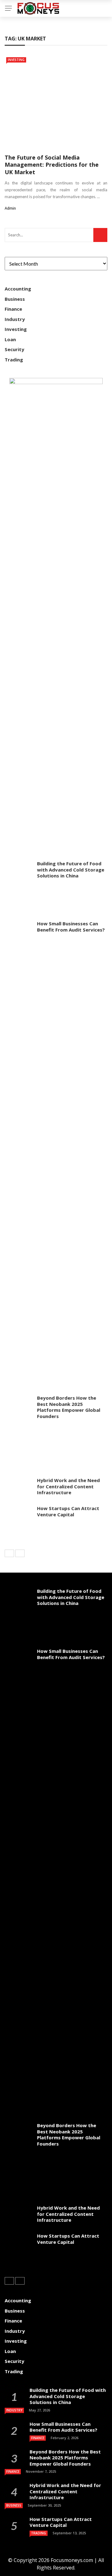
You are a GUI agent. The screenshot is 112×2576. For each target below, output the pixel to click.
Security (14, 349)
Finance (13, 309)
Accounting (18, 289)
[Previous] (9, 1553)
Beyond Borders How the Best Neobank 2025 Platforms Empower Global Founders (69, 1407)
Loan (10, 339)
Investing (16, 60)
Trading (14, 360)
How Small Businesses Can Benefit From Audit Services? (71, 927)
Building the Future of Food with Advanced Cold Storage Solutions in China (71, 870)
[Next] (20, 1553)
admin (10, 208)
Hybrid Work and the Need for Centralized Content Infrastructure (68, 1486)
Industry (15, 319)
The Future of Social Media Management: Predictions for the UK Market (52, 165)
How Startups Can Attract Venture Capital (68, 1511)
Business (15, 299)
